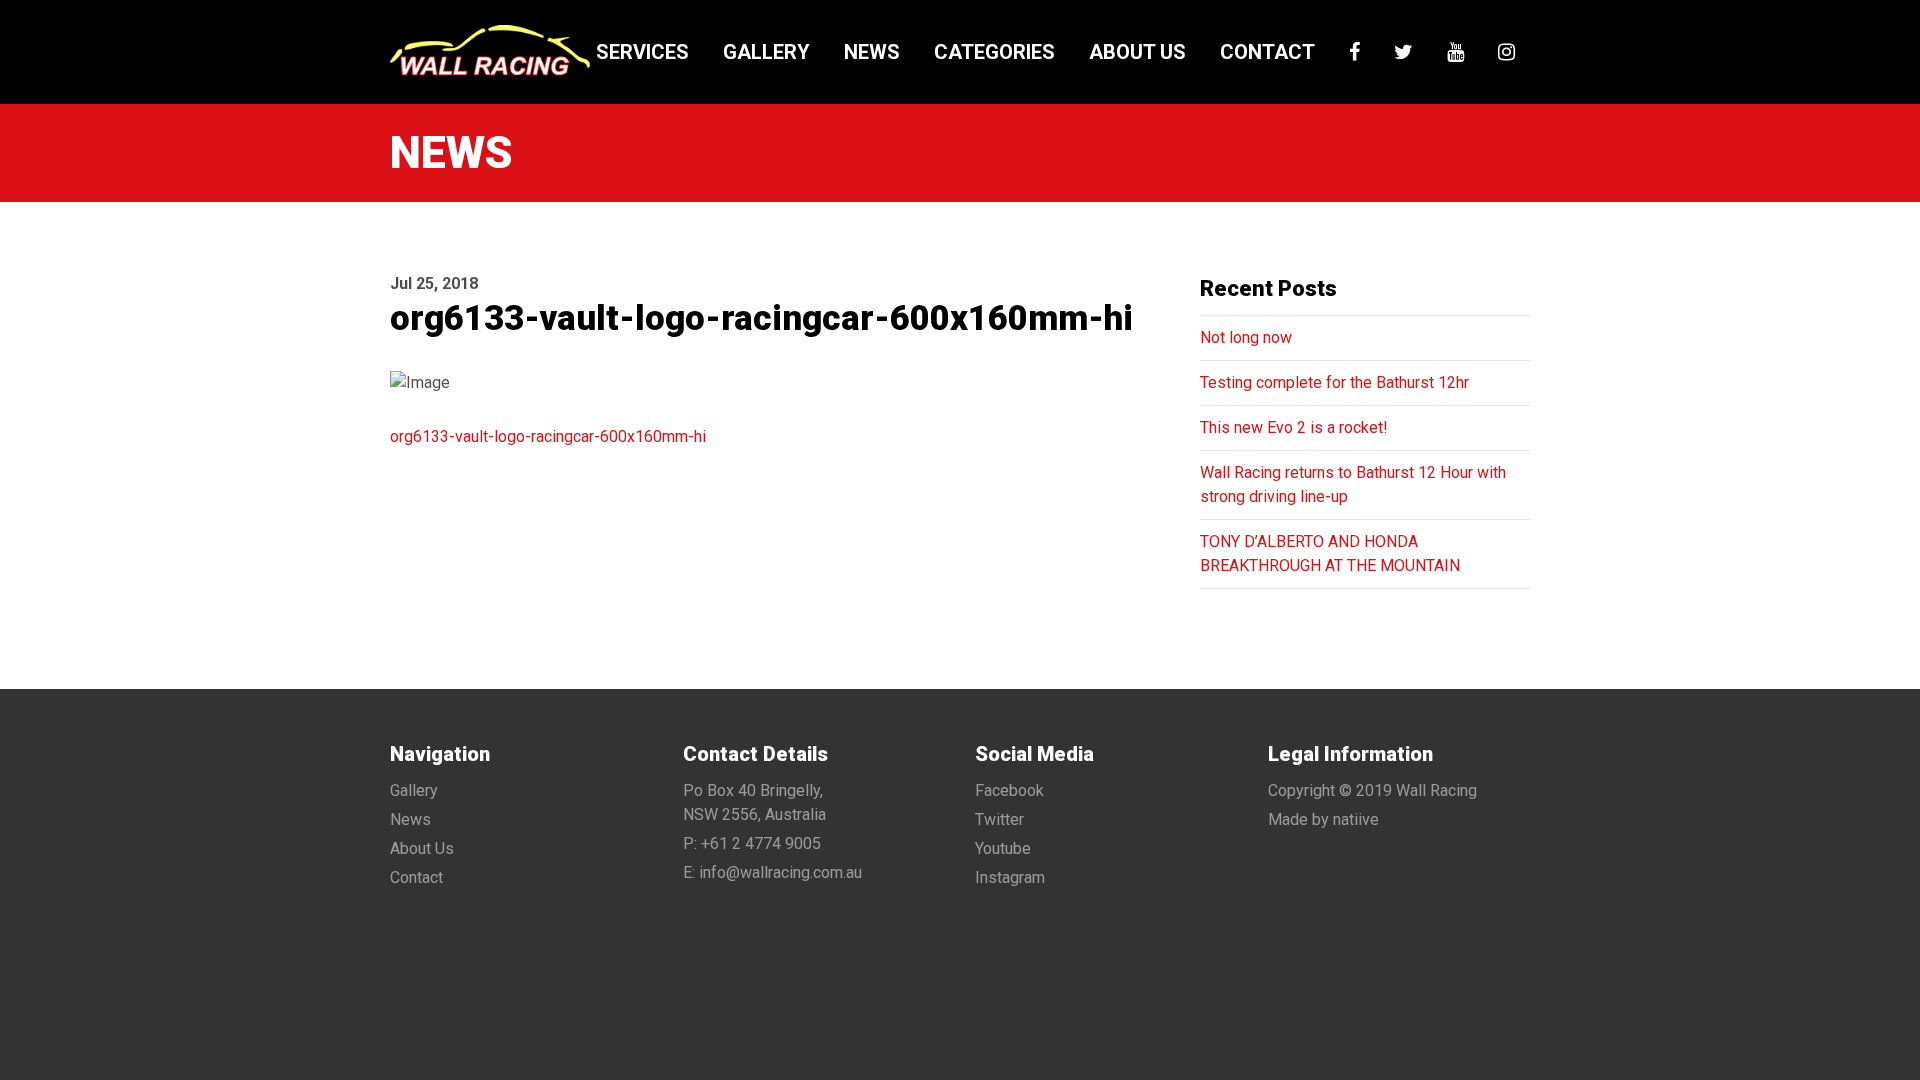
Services (642, 52)
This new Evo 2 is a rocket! (1294, 427)
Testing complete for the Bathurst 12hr (1334, 382)
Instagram (1010, 877)
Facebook (1009, 790)
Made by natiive (1323, 819)
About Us (1137, 52)
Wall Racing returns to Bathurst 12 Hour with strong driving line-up (1353, 484)
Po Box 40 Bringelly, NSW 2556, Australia (754, 802)
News (872, 52)
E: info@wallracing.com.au (772, 872)
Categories (994, 52)
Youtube (1003, 848)
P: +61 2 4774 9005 (752, 843)
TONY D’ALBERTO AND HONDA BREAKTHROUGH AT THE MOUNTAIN (1330, 553)
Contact (1267, 52)
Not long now (1246, 337)
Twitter (999, 819)
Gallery (766, 52)
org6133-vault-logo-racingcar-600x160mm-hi (548, 436)
